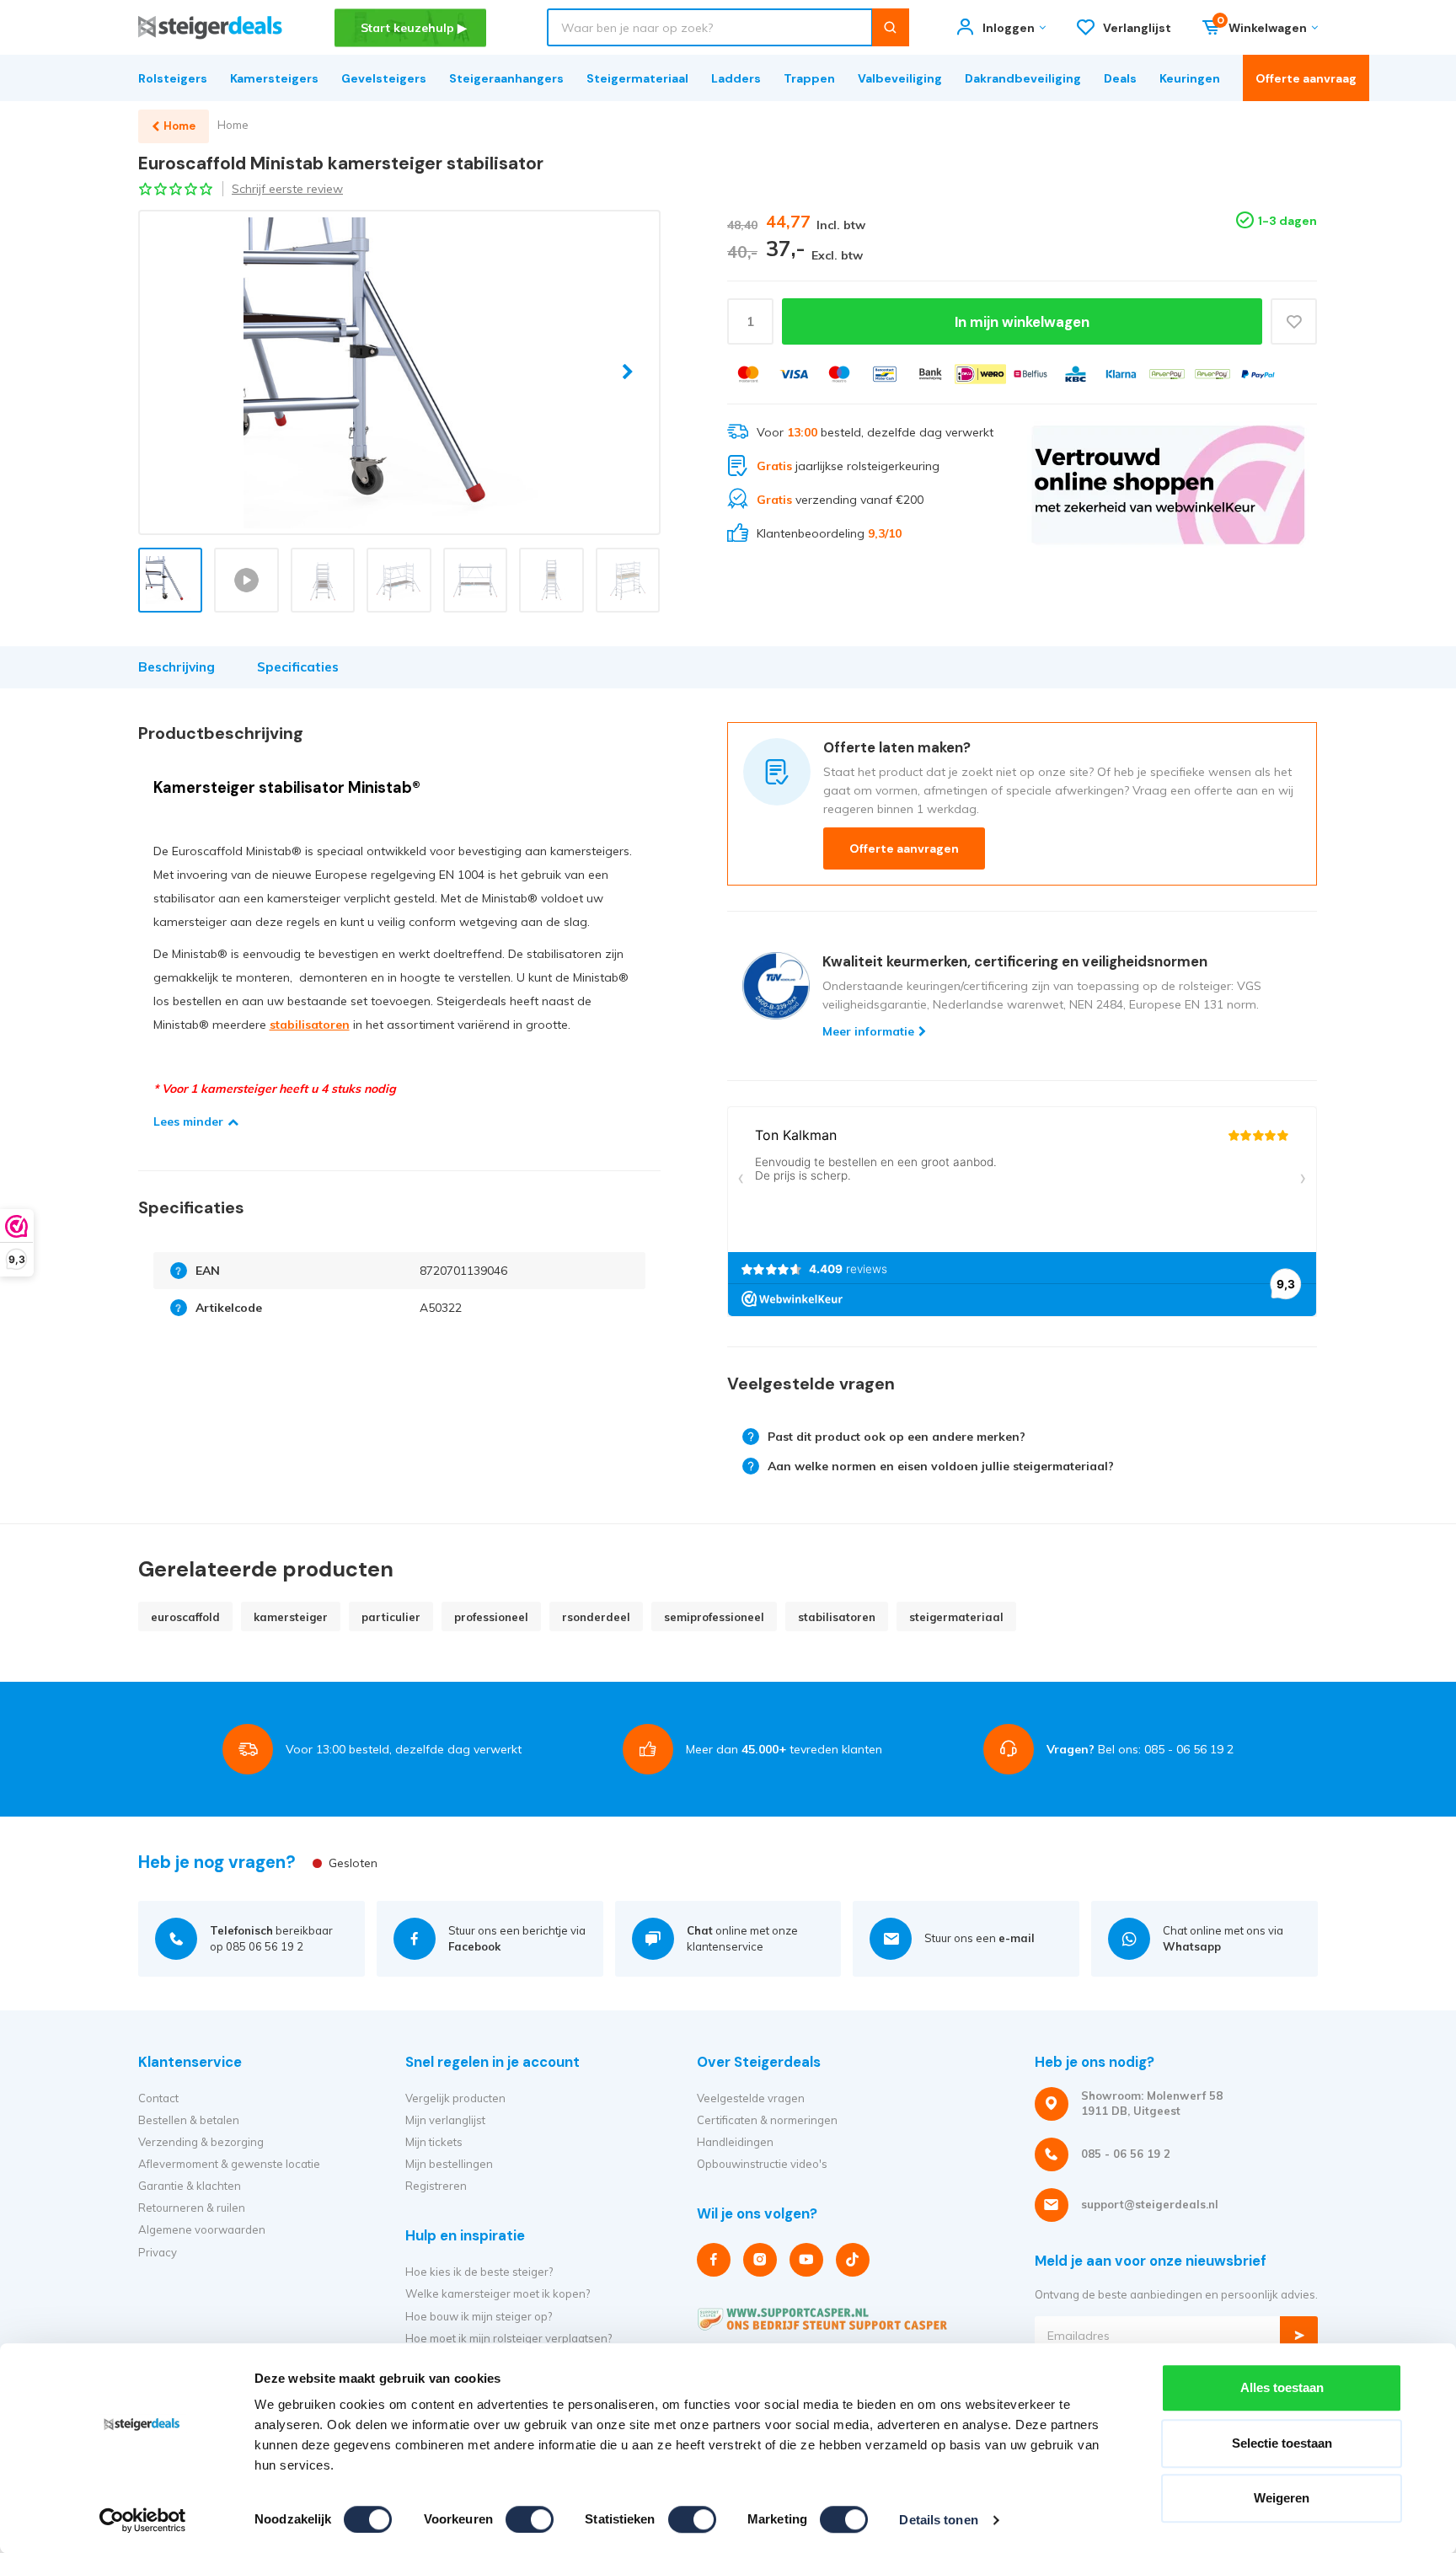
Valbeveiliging (900, 78)
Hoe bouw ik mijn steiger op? (479, 2316)
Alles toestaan (1282, 2387)
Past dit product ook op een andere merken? (897, 1437)
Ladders (736, 78)
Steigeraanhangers (506, 78)
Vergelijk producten (455, 2098)
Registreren (436, 2186)
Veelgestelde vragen (751, 2098)
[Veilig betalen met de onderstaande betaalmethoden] (748, 374)
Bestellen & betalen (189, 2120)
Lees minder (188, 1121)
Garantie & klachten (190, 2186)
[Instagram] (760, 2260)
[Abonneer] (1299, 2335)
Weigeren (1282, 2498)
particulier (391, 1617)
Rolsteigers (173, 78)
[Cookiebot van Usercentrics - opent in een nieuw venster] (143, 2520)
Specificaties (298, 667)
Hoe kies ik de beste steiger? (479, 2272)
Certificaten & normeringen (767, 2120)
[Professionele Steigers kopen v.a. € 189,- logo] (210, 27)
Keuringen (1190, 78)
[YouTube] (806, 2260)
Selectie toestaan (1282, 2443)
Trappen (809, 78)
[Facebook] (714, 2260)
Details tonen (938, 2520)
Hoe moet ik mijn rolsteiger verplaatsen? (509, 2338)
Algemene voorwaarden (202, 2229)
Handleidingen (735, 2142)
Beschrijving (177, 667)
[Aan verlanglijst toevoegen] (1294, 321)
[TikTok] (853, 2260)
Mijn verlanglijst (445, 2120)
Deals (1120, 78)
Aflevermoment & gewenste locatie (229, 2164)
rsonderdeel (596, 1617)
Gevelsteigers (384, 78)
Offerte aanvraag (1306, 78)
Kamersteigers (274, 78)
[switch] (530, 2519)
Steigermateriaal (637, 78)
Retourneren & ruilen (192, 2208)
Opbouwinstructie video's (762, 2164)
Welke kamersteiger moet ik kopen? (498, 2293)
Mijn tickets (434, 2142)
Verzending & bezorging (201, 2142)
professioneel (491, 1617)
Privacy (158, 2252)
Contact (158, 2098)
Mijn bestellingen (449, 2164)
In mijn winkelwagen (1022, 322)
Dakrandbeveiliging (1023, 78)
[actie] (1168, 484)
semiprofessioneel (714, 1617)
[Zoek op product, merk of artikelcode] (890, 27)
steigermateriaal (956, 1617)
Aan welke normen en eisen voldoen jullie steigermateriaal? (941, 1466)
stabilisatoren (310, 1025)
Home (233, 125)
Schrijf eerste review (287, 189)
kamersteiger (291, 1617)
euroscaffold (185, 1617)
